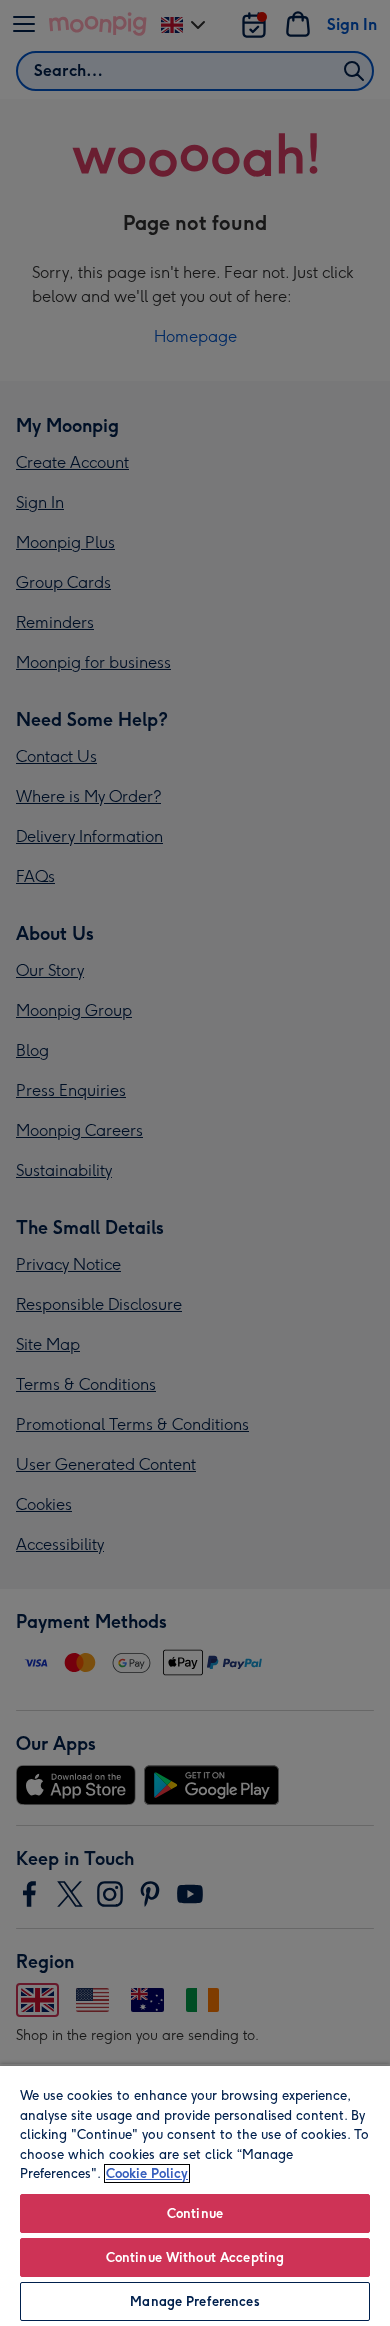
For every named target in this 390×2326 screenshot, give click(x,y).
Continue (195, 2213)
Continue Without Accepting (195, 2257)
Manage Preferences (194, 2301)
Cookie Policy (147, 2173)
